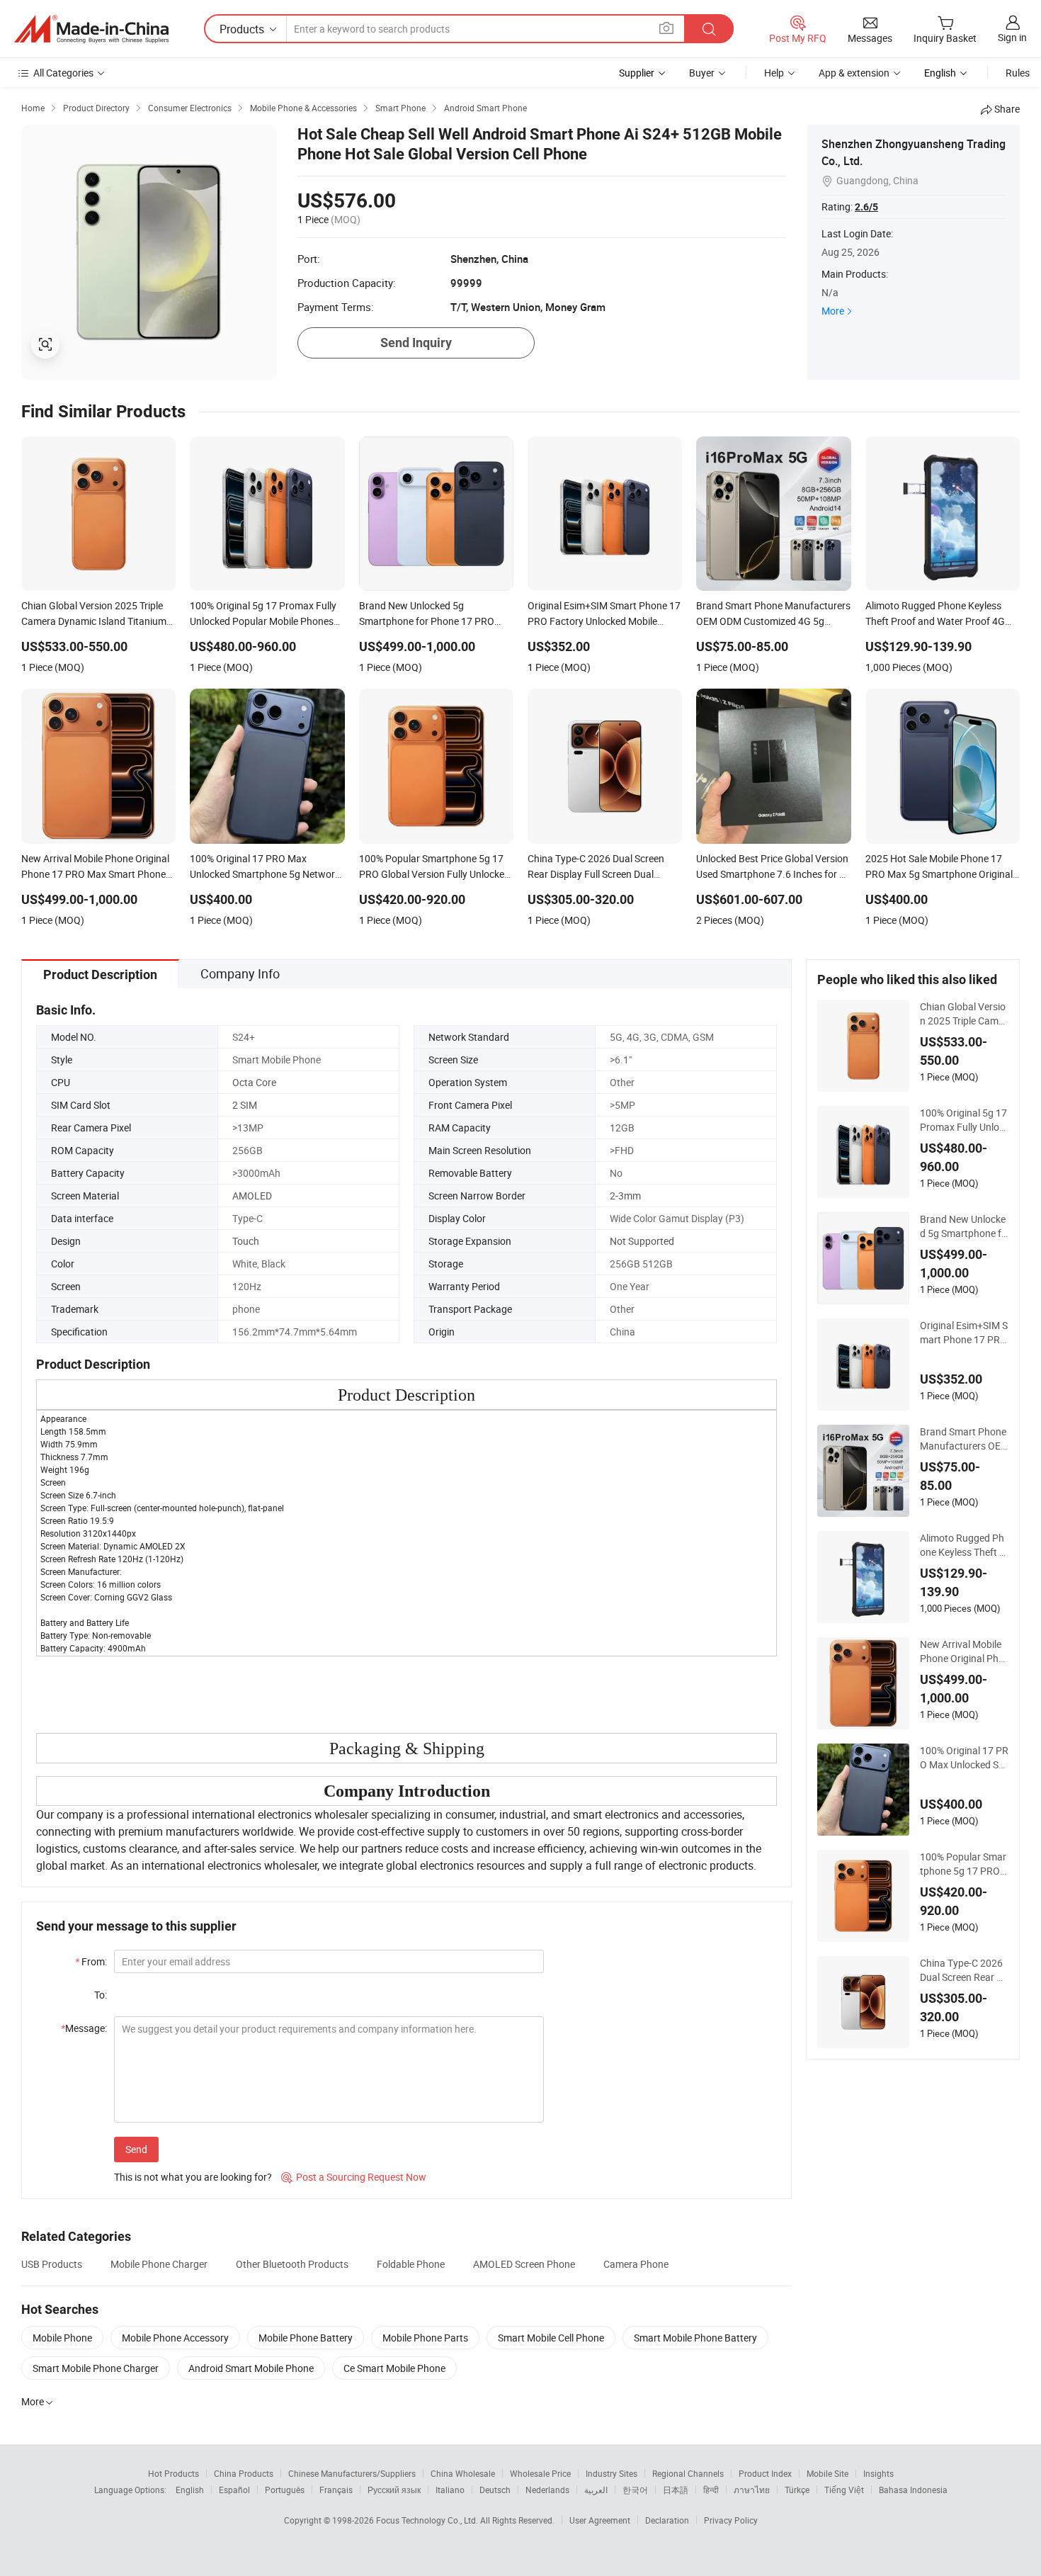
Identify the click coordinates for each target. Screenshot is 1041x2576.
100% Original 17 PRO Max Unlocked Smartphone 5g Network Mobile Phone (964, 1758)
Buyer (702, 73)
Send (136, 2149)
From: (91, 1961)
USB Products (52, 2264)
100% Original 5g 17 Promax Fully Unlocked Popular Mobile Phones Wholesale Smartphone (964, 1120)
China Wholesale (463, 2473)
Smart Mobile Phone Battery (695, 2338)
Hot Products (173, 2473)
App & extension (854, 73)
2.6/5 (866, 207)
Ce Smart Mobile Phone (394, 2368)
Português (285, 2490)
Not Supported (642, 1241)
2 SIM (245, 1105)
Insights (878, 2473)
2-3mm (625, 1196)
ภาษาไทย (752, 2490)
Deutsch (495, 2490)
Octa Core (254, 1082)
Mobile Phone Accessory (175, 2338)
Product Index (765, 2473)
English (190, 2490)
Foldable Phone (411, 2264)
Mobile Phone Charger (159, 2264)
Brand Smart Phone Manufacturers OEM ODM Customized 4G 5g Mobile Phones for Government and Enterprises (964, 1439)
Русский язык (394, 2490)
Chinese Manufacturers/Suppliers (352, 2473)
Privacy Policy (731, 2520)
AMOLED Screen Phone (524, 2264)
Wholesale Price (540, 2473)
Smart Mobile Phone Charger (96, 2368)
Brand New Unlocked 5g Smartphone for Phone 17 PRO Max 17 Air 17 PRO (963, 1226)
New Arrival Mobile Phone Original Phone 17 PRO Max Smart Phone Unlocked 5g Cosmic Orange (963, 1651)
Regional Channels (688, 2473)
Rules (1018, 73)
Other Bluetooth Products (292, 2264)
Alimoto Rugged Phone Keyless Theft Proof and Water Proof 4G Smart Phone (963, 1545)
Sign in (1012, 37)
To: (101, 1995)
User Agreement (600, 2520)
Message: (84, 2028)
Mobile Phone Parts (425, 2338)
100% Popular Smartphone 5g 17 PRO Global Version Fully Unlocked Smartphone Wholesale (963, 1864)
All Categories (63, 73)
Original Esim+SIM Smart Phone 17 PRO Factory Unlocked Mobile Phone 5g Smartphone (964, 1333)
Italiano (450, 2490)
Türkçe (797, 2490)
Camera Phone (636, 2264)
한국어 (635, 2490)
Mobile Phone (62, 2338)
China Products (244, 2473)
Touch (246, 1241)
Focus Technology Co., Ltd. (428, 2520)
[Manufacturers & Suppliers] (91, 29)
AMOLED (252, 1196)
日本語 (676, 2490)
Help (774, 73)
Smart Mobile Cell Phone (551, 2338)
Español (234, 2490)
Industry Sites (611, 2473)
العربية (596, 2490)
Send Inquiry (416, 343)
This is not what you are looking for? (193, 2177)
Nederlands (547, 2490)
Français (336, 2490)
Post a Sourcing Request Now (354, 2177)
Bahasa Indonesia (913, 2490)
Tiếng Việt (844, 2490)
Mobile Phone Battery (306, 2338)
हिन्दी (711, 2490)
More (833, 311)
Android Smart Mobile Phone (251, 2368)
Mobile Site (827, 2473)
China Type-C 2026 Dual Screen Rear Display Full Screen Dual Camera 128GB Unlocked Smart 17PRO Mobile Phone (963, 1970)
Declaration (667, 2520)
